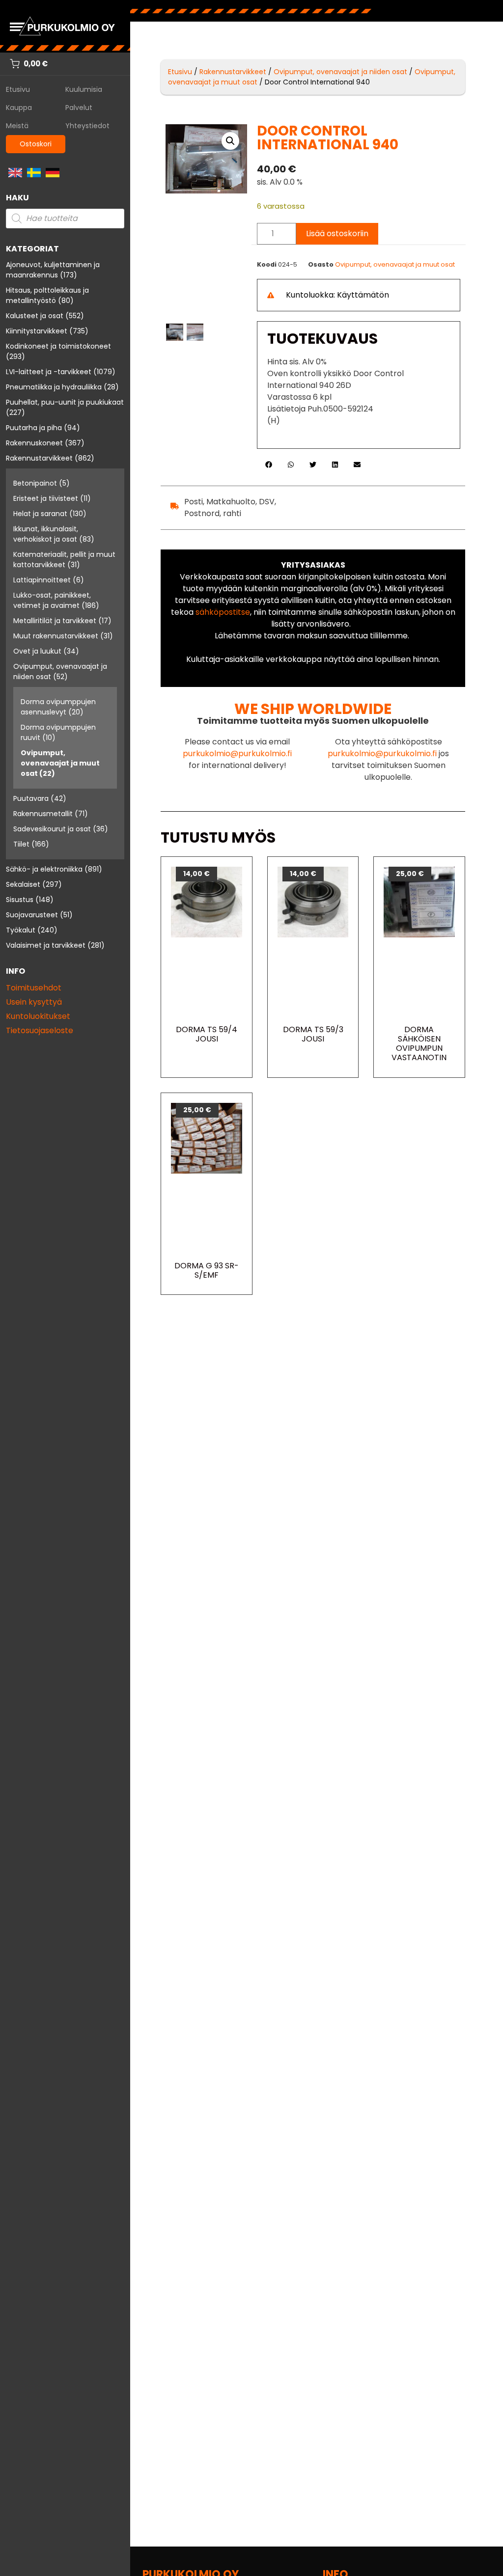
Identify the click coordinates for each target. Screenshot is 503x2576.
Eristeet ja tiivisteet (46, 498)
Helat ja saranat (40, 514)
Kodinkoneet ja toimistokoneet (58, 346)
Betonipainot (35, 483)
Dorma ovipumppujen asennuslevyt (58, 707)
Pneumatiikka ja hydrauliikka (54, 387)
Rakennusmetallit (43, 814)
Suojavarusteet (32, 915)
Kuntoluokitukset (38, 1016)
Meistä (17, 126)
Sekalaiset (23, 884)
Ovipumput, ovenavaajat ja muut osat (60, 763)
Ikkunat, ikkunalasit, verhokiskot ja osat (46, 534)
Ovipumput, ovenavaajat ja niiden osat (340, 72)
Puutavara (31, 798)
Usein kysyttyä (34, 1002)
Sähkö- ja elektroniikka (44, 869)
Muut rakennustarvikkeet (56, 636)
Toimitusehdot (34, 988)
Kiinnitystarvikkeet (37, 331)
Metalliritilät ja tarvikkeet (55, 621)
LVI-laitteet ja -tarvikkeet (49, 372)
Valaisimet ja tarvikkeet (46, 945)
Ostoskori (36, 144)
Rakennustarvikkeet (39, 458)
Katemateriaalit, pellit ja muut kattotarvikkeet (64, 560)
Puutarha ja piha (34, 428)
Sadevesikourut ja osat (52, 829)
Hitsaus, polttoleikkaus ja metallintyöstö (47, 295)
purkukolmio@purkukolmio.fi (237, 754)
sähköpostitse (223, 612)
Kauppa (19, 108)
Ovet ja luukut (37, 651)
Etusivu (18, 89)
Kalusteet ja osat (35, 316)
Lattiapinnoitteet (42, 580)
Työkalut (21, 930)
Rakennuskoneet (34, 443)
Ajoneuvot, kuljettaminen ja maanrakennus (53, 270)
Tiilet (21, 844)
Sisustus (20, 900)
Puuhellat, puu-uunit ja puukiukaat (65, 402)
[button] (230, 141)
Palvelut (79, 108)
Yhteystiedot (87, 126)
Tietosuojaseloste (40, 1030)
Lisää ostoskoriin (337, 233)
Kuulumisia (84, 89)
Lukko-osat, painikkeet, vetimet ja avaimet (52, 600)
